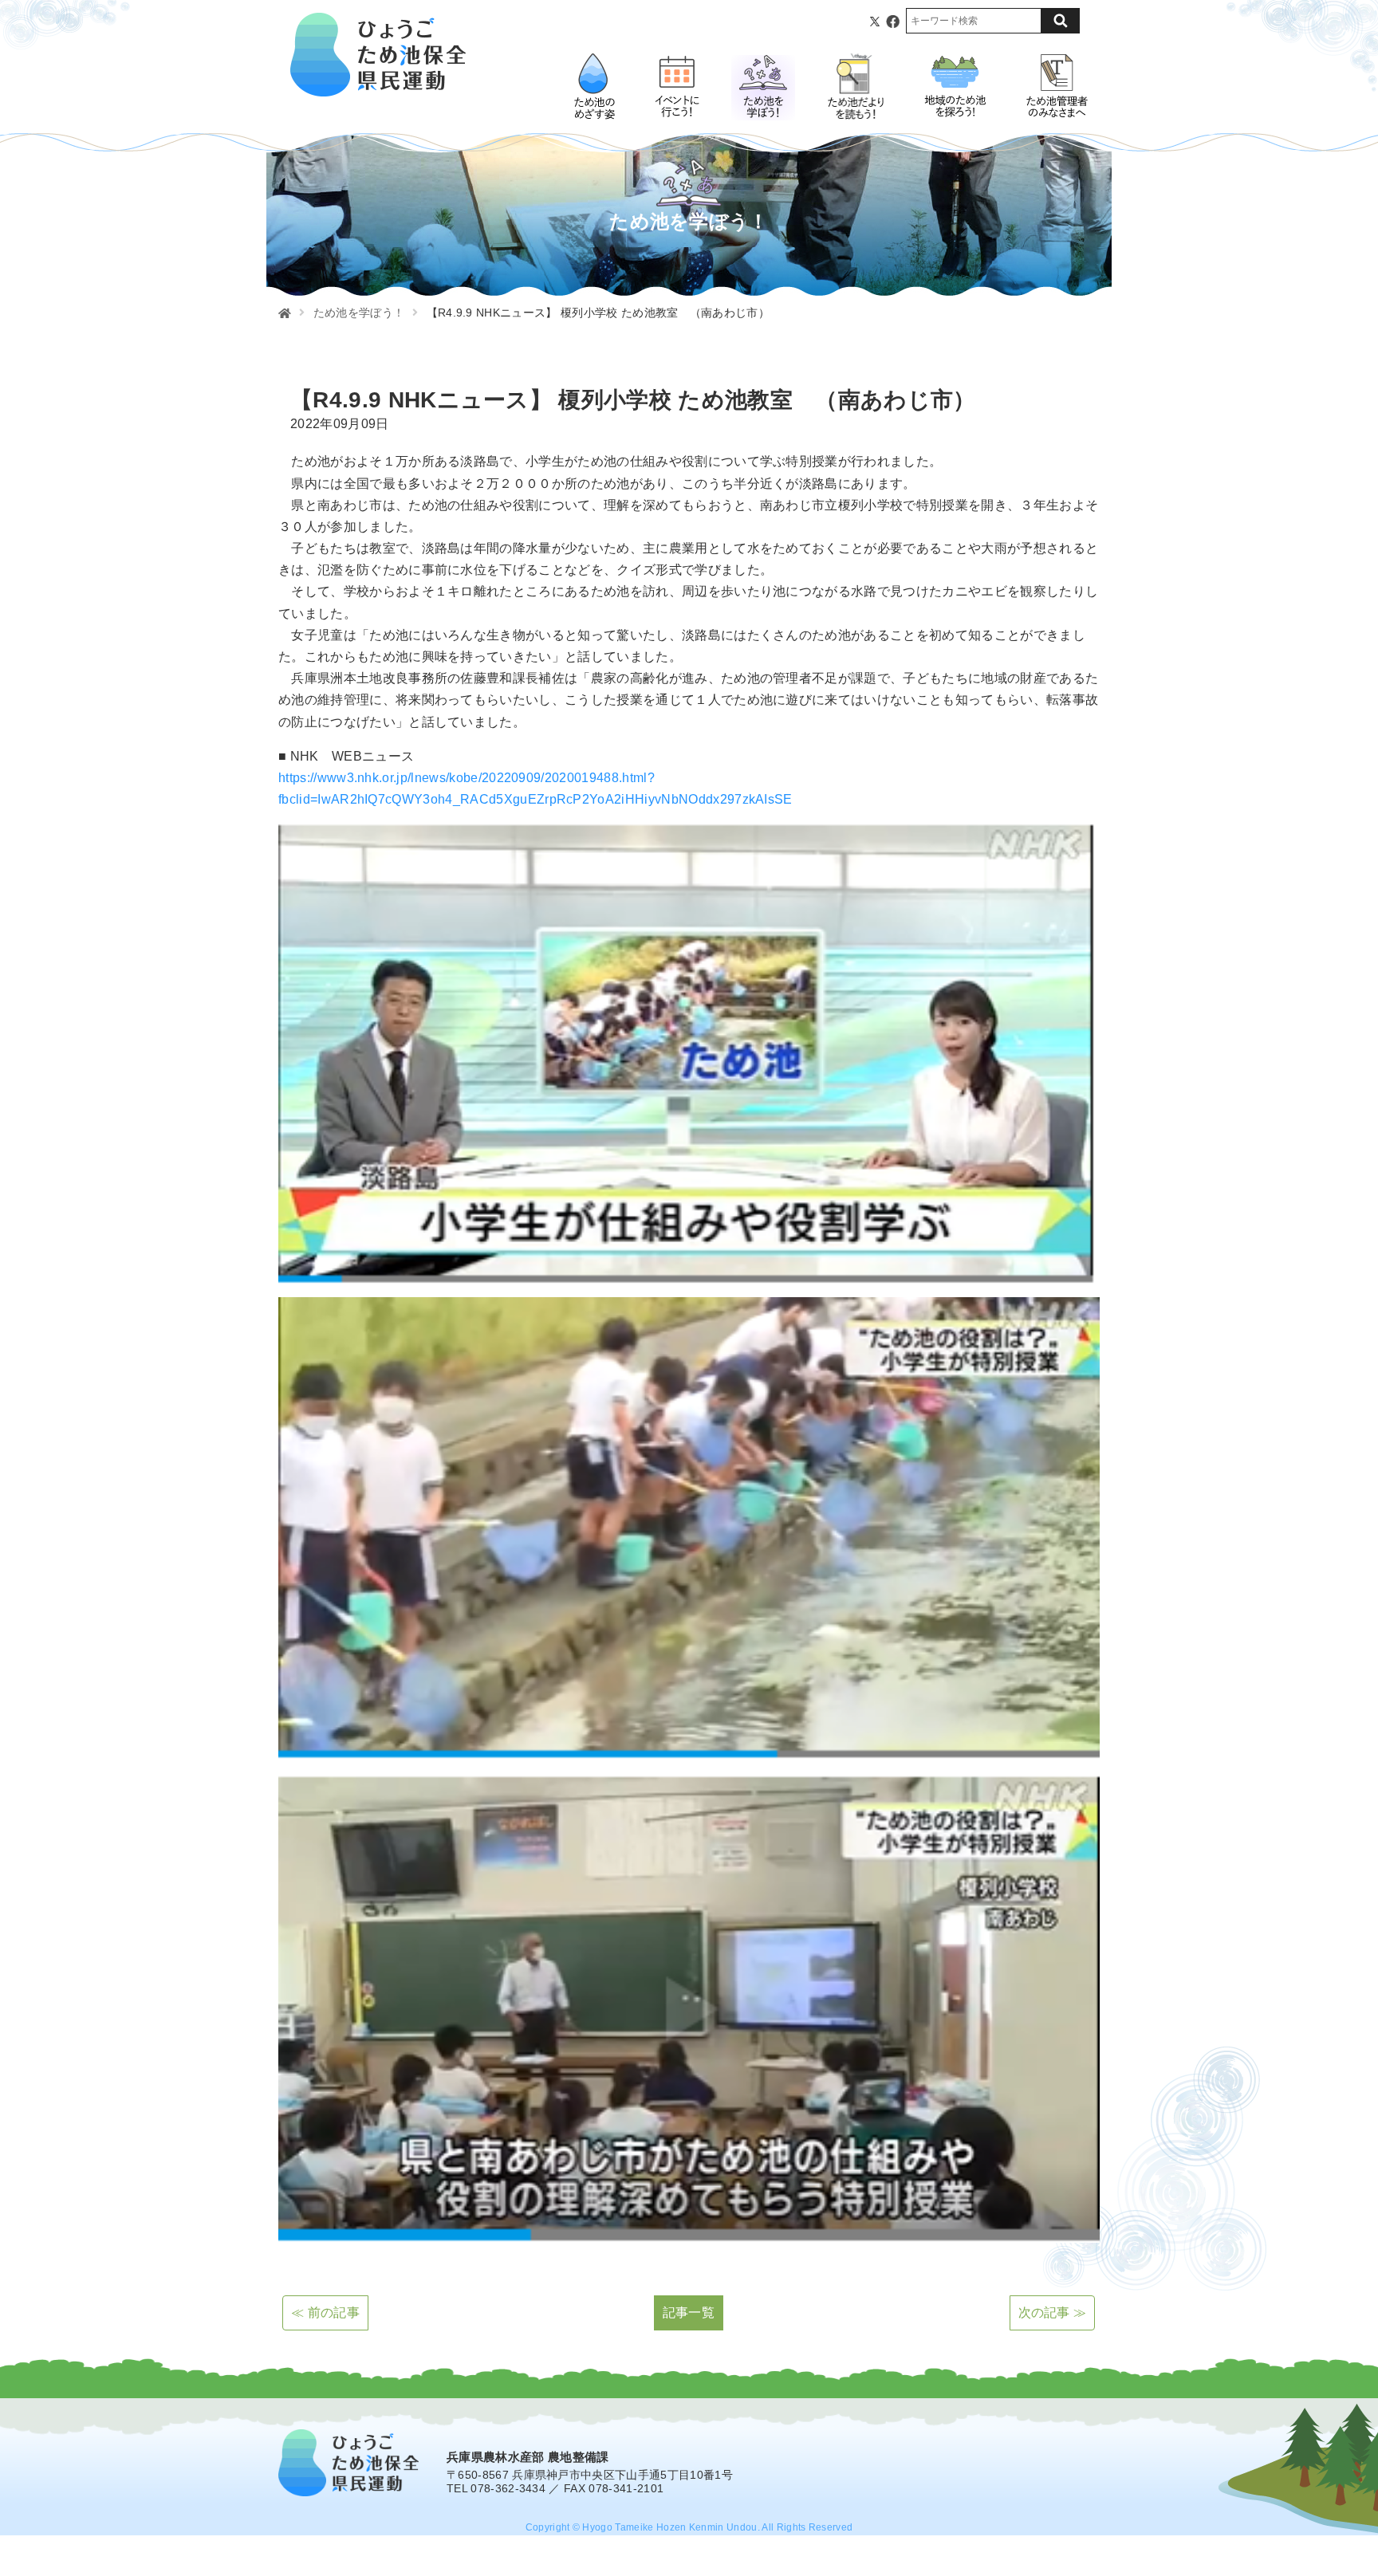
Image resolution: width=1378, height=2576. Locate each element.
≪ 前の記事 (325, 2313)
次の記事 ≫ (1053, 2313)
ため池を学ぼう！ (359, 313)
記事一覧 (689, 2313)
